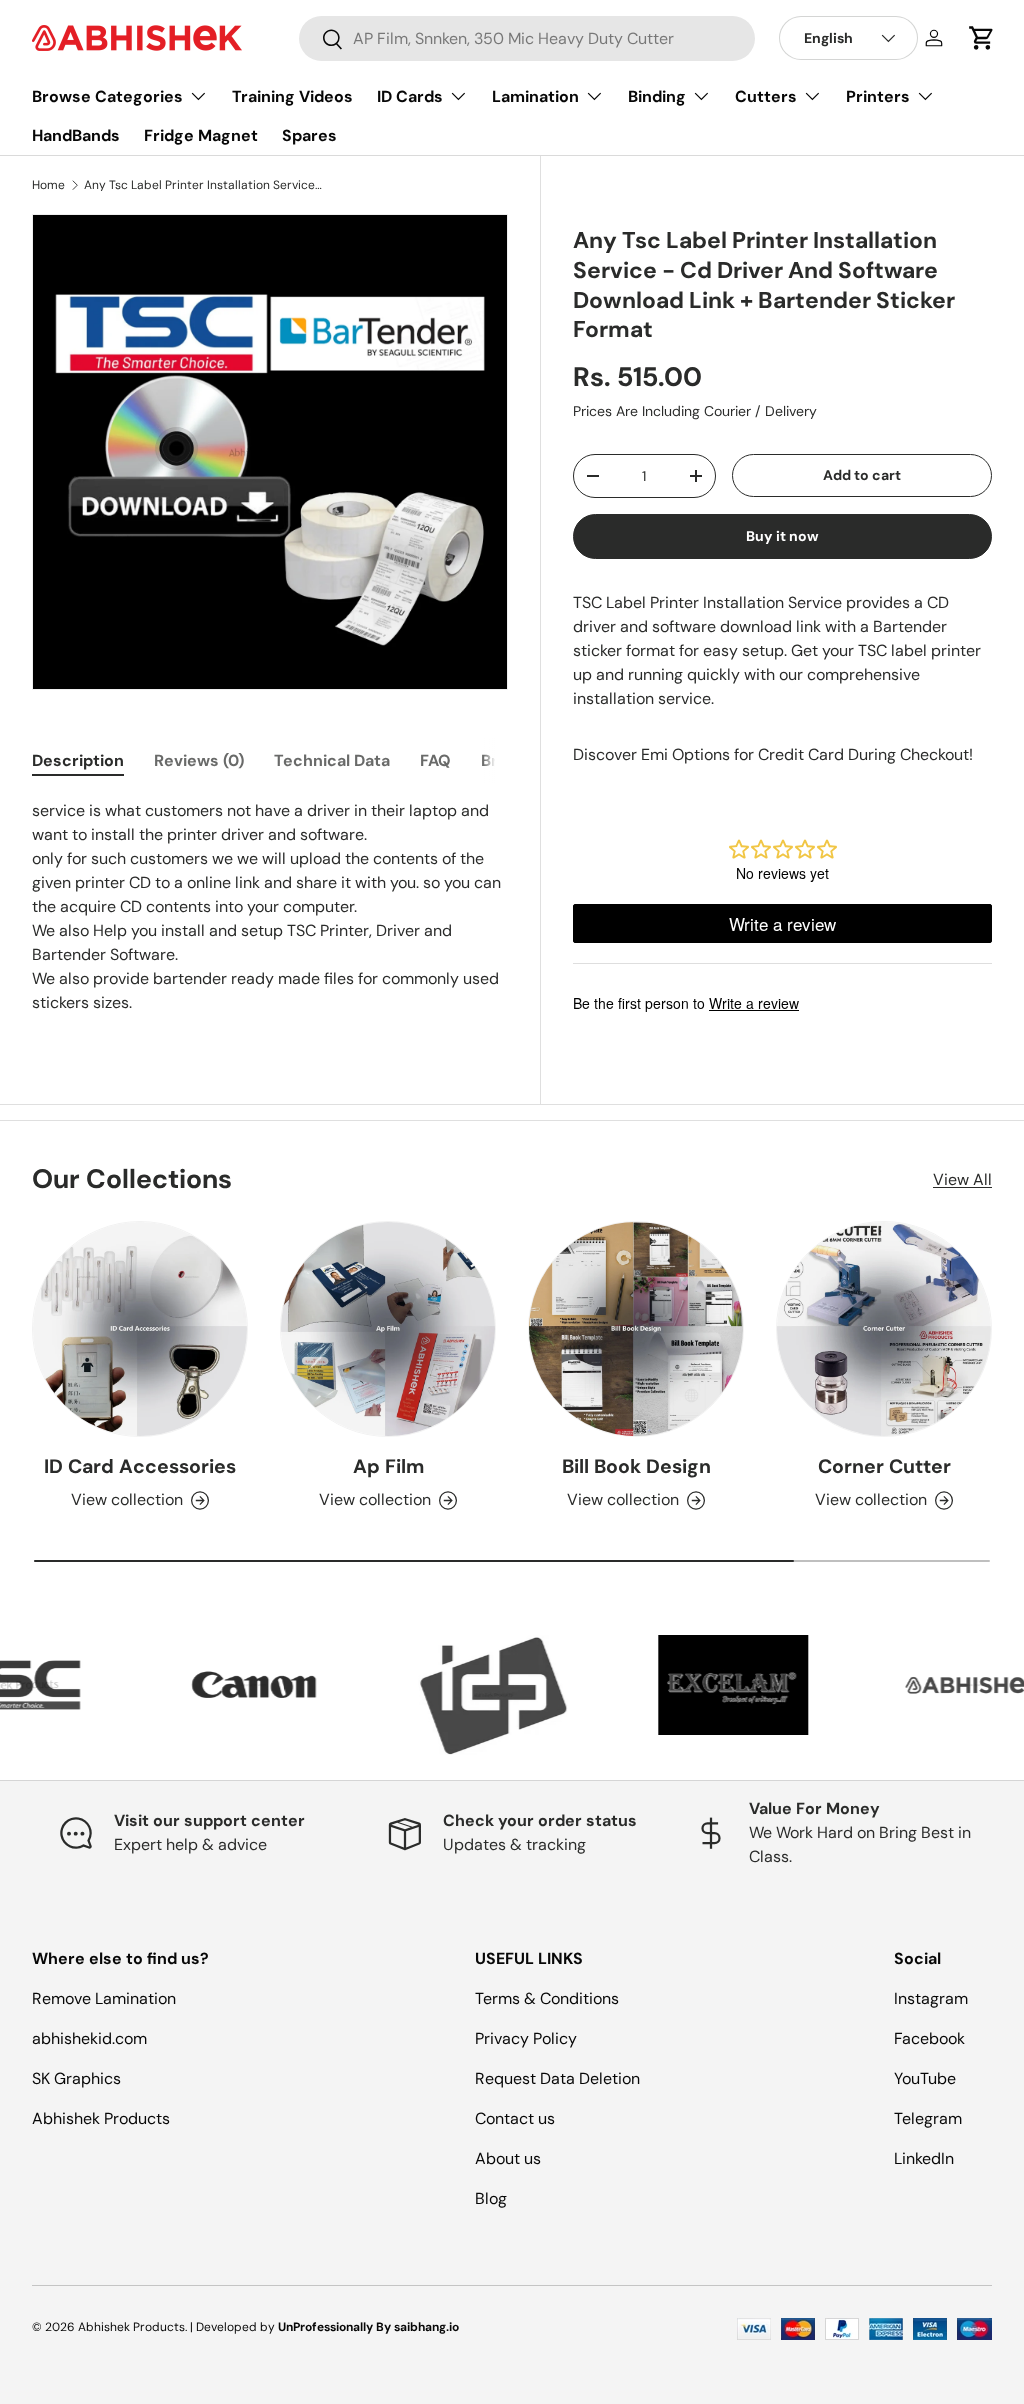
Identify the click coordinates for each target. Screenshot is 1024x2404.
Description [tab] (78, 760)
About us (508, 2158)
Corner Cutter (884, 1466)
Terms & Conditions (547, 1998)
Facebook (929, 2038)
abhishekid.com (89, 2038)
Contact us (515, 2118)
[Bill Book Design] (636, 1329)
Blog (491, 2198)
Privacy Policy (526, 2038)
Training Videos (292, 96)
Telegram (928, 2118)
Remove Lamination (104, 1998)
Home (48, 185)
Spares (309, 135)
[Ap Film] (388, 1329)
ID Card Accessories (140, 1466)
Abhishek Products (101, 2118)
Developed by (235, 2327)
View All (962, 1179)
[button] (982, 38)
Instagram (931, 1998)
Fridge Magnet (201, 135)
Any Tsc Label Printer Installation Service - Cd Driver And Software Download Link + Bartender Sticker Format (204, 185)
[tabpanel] (270, 907)
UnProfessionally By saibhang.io (368, 2327)
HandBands (76, 135)
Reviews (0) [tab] (199, 760)
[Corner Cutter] (884, 1329)
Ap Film (388, 1466)
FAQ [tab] (435, 760)
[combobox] (527, 38)
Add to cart (862, 475)
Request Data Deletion (557, 2078)
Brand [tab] (504, 760)
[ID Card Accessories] (140, 1329)
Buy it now (782, 536)
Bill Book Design (636, 1466)
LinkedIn (924, 2158)
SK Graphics (76, 2078)
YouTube (925, 2078)
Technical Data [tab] (332, 760)
